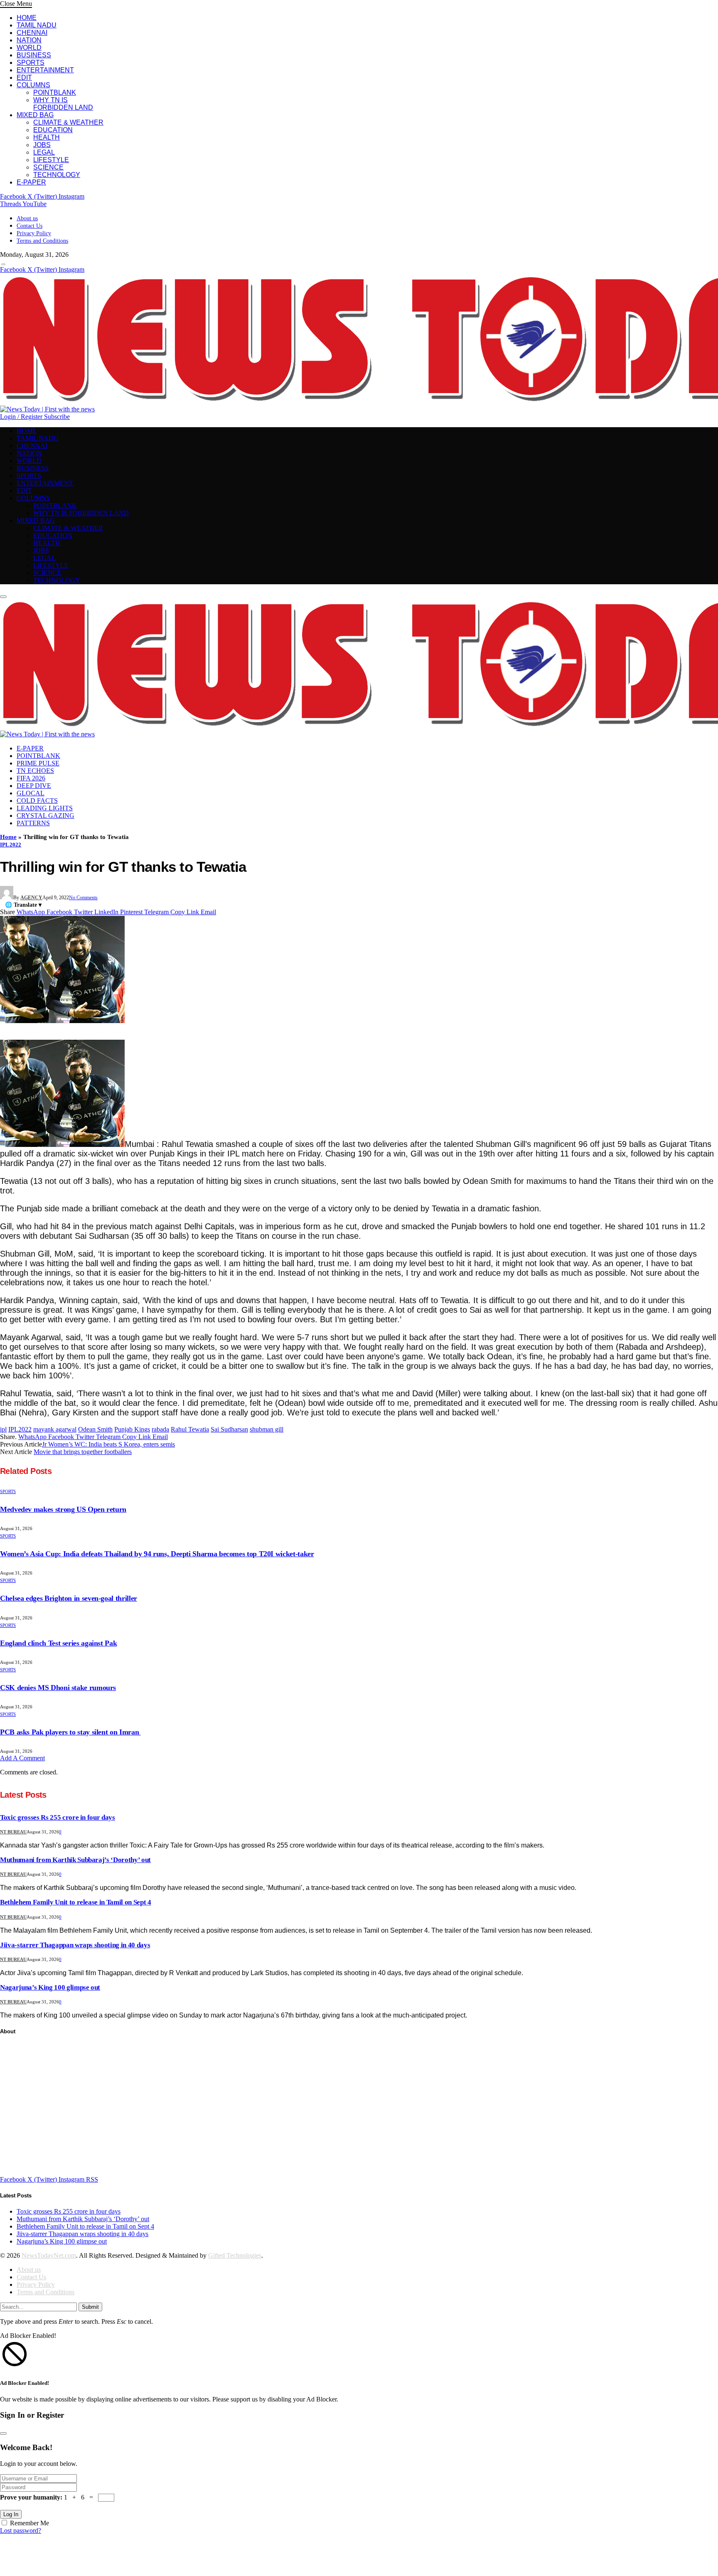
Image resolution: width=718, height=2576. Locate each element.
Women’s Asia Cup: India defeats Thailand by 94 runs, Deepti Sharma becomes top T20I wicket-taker (157, 1554)
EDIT (24, 78)
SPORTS (31, 63)
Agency (31, 898)
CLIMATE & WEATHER (68, 122)
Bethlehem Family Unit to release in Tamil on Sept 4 (76, 1902)
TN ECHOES (35, 771)
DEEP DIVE (34, 786)
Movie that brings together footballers (83, 1452)
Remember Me (30, 2523)
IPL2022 (20, 1429)
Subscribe (57, 417)
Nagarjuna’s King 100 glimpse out (50, 1987)
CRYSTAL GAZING (45, 816)
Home (8, 837)
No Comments (83, 898)
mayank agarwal (55, 1429)
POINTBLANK (55, 92)
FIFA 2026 (31, 778)
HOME (27, 18)
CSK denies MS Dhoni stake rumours (58, 1688)
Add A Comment (22, 1758)
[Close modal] (3, 2433)
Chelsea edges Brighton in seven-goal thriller (69, 1598)
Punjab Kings (132, 1429)
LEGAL (44, 152)
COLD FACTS (37, 801)
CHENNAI (32, 33)
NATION (29, 40)
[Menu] (3, 264)
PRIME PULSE (38, 763)
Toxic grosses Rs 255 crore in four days (58, 1817)
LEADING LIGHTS (45, 808)
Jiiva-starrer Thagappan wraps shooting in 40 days (75, 1945)
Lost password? (21, 2530)
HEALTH (47, 137)
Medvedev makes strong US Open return (63, 1509)
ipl (3, 1429)
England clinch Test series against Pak (58, 1643)
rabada (160, 1429)
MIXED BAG (35, 115)
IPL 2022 (11, 845)
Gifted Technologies (235, 2255)
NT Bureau (13, 1832)
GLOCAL (31, 793)
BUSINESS (34, 55)
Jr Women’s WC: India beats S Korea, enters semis (108, 1444)
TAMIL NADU (37, 25)
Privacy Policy (34, 233)
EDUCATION (53, 130)
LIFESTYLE (51, 160)
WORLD (29, 48)
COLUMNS (33, 85)
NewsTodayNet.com (49, 2255)
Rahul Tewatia (190, 1429)
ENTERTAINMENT (45, 70)
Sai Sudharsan (229, 1429)
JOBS (42, 145)
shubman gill (267, 1429)
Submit (90, 2307)
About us (27, 218)
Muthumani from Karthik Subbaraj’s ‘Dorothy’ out (75, 1860)
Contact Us (30, 226)
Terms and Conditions (42, 241)
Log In (11, 2514)
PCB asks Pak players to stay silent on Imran (70, 1732)
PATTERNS (33, 823)
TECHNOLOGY (57, 175)
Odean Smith (95, 1429)
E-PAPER (31, 182)
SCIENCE (48, 167)
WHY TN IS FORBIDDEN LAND (63, 104)
